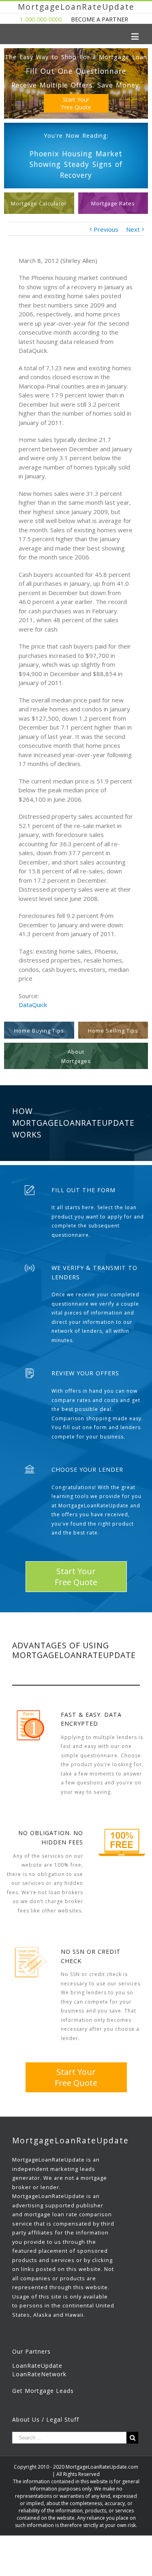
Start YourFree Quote (76, 103)
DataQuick (33, 1005)
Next (133, 229)
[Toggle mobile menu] (136, 36)
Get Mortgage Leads (43, 2391)
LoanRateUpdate (37, 2366)
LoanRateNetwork (39, 2374)
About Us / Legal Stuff (46, 2419)
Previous (106, 229)
